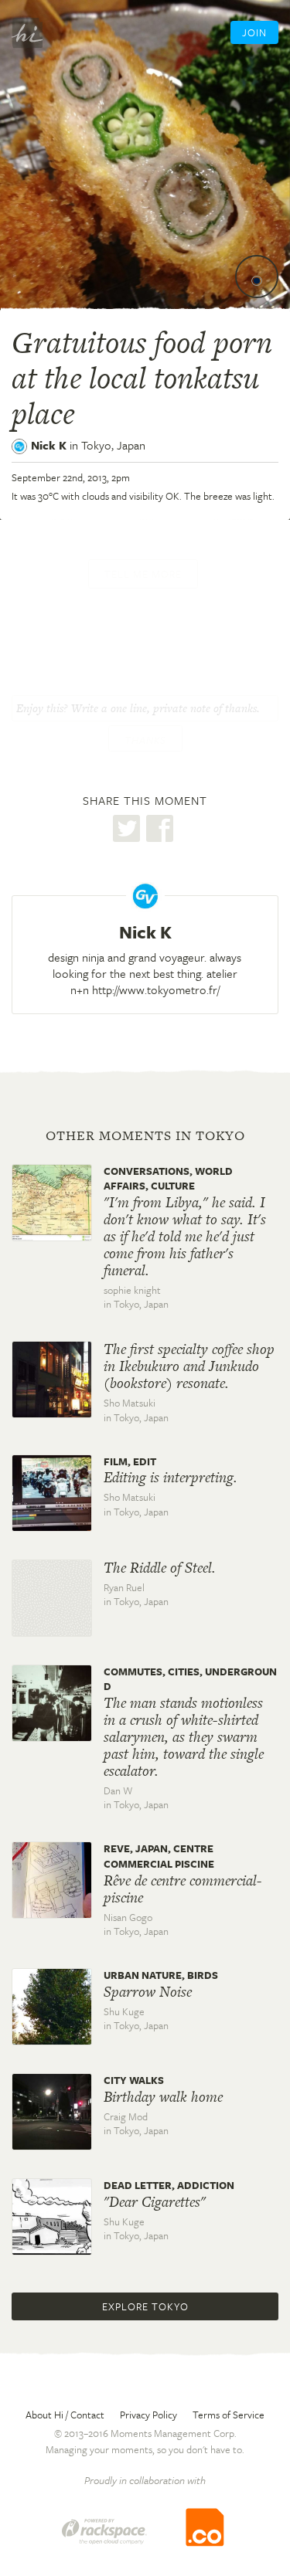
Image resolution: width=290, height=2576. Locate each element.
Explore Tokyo (145, 2306)
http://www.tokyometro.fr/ (156, 989)
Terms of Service (229, 2415)
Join (254, 32)
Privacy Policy (148, 2415)
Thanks (145, 740)
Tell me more (143, 574)
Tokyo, (113, 445)
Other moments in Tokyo (145, 1135)
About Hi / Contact (65, 2415)
